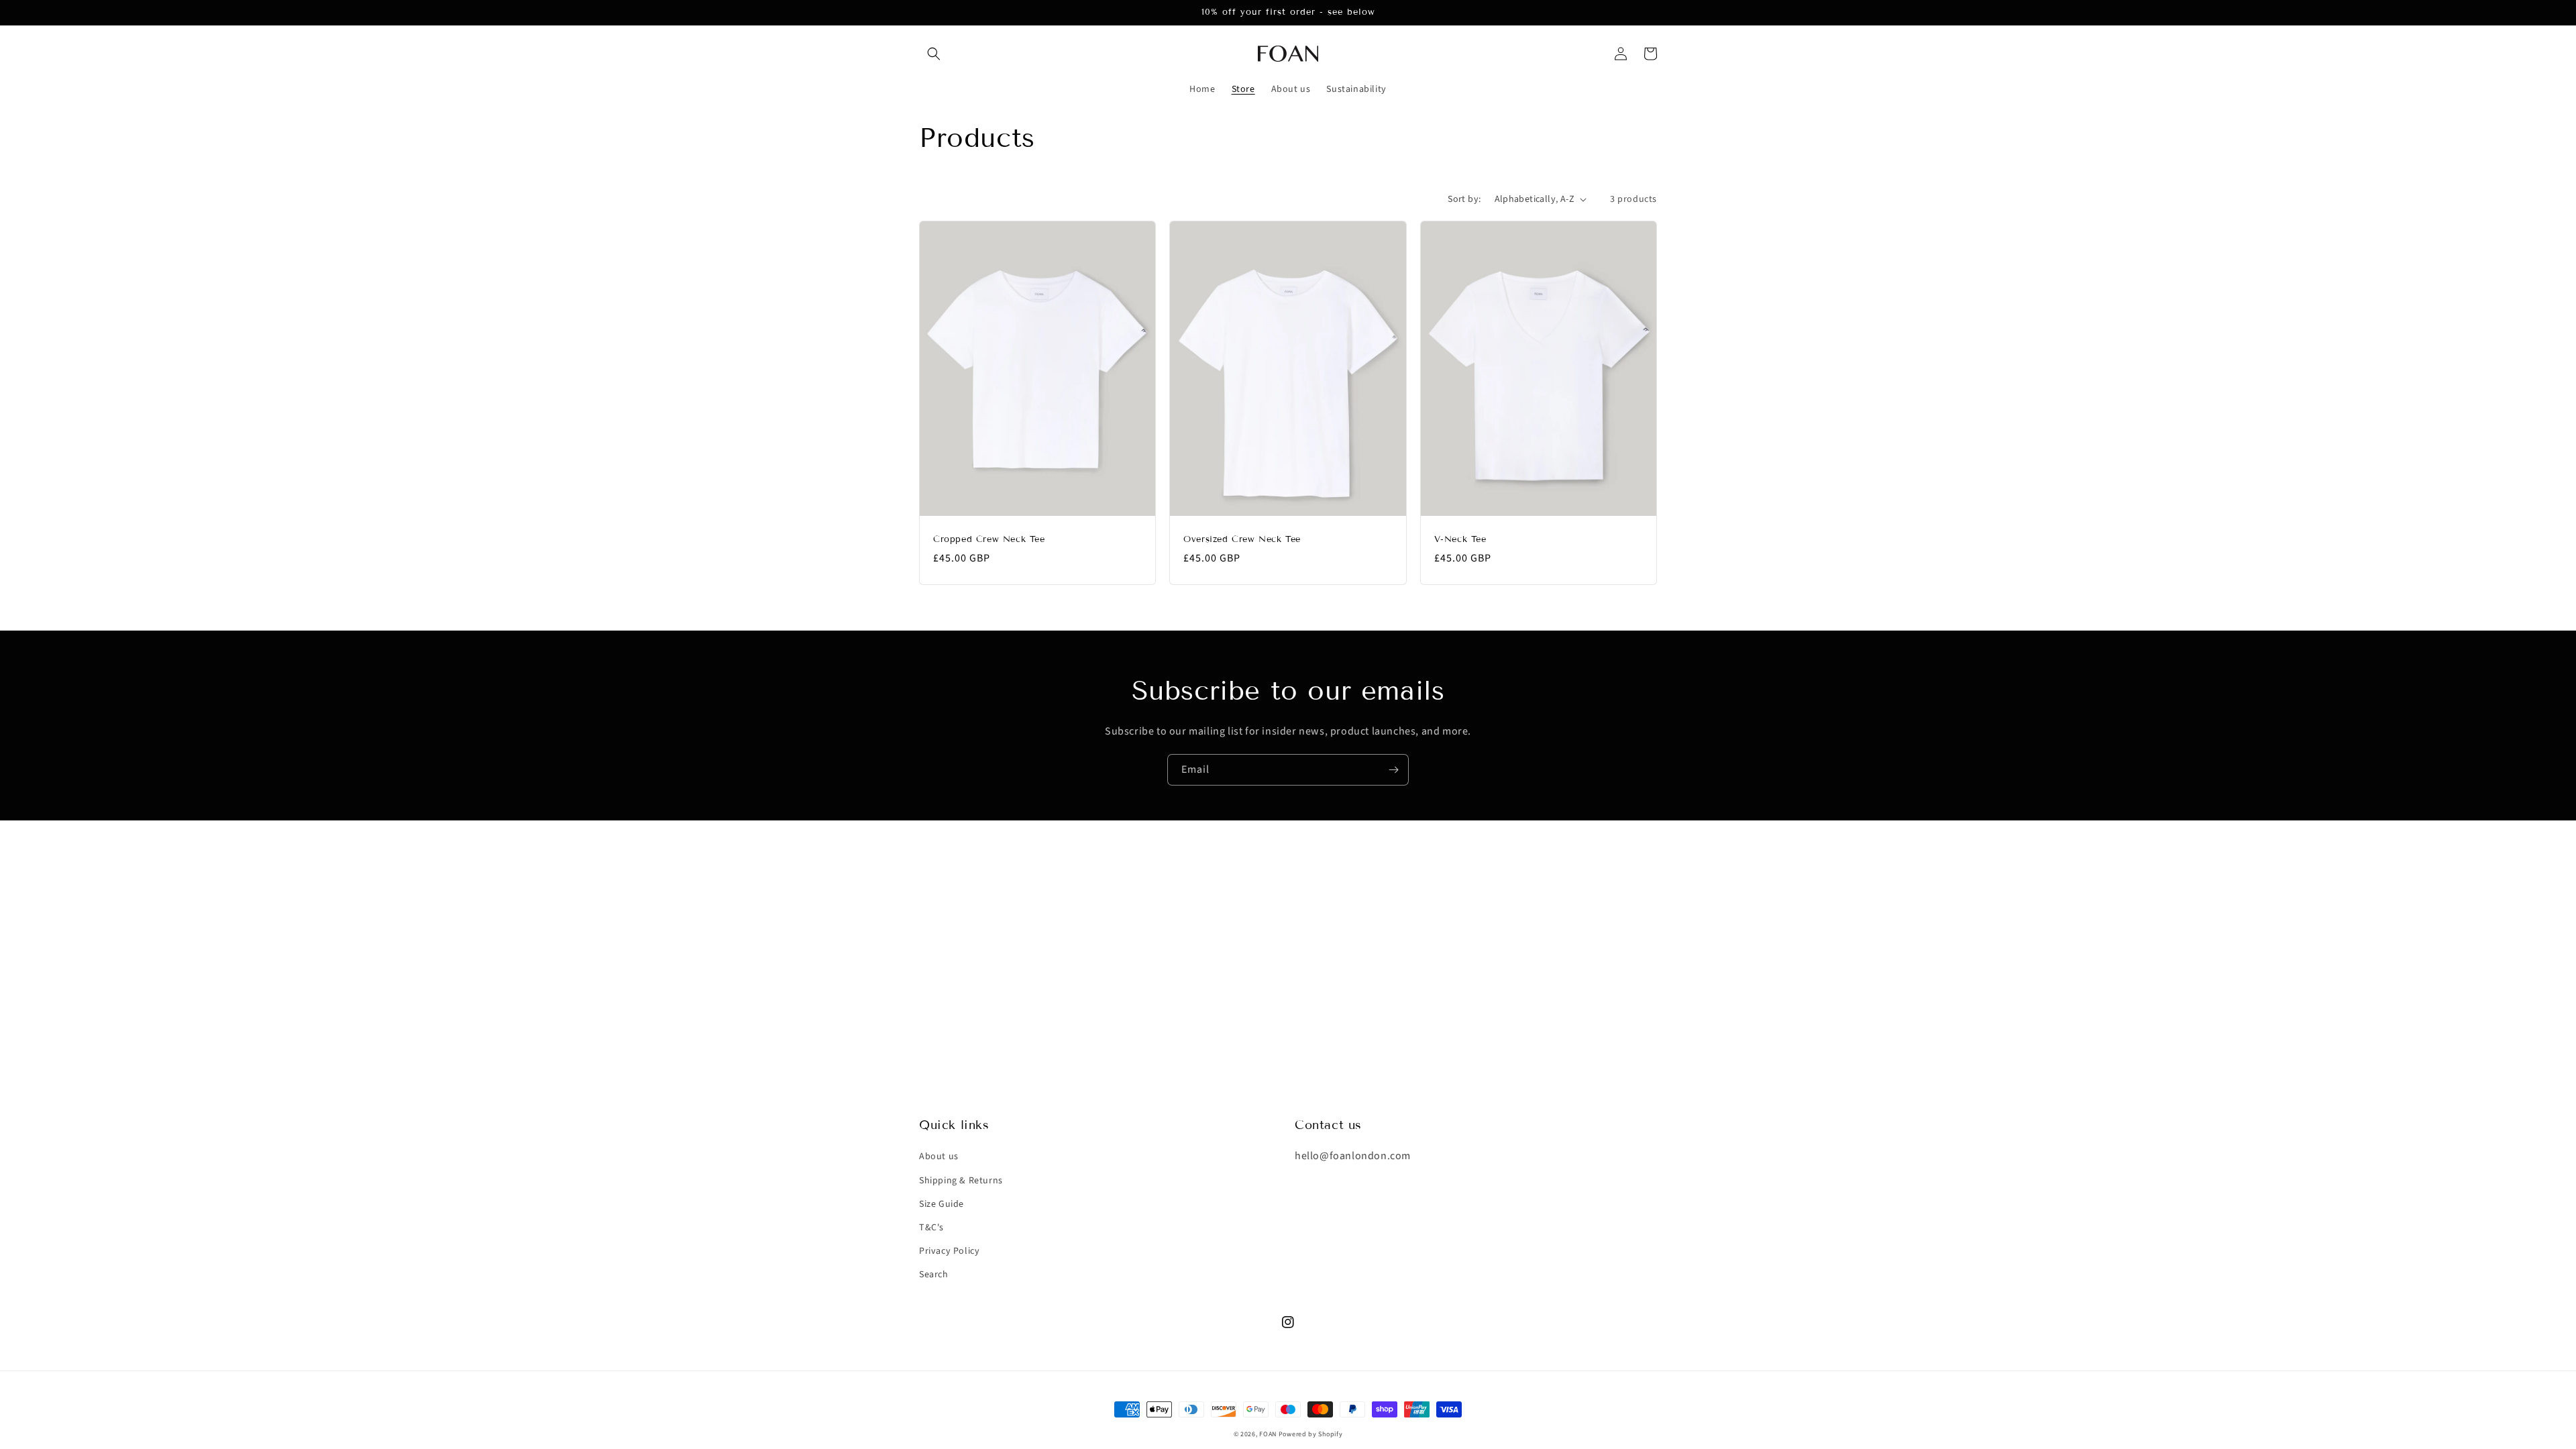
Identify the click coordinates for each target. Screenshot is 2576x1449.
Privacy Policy (949, 1251)
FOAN (1269, 1434)
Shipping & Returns (961, 1181)
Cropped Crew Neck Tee (989, 539)
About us (939, 1157)
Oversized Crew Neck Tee (1242, 539)
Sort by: (1464, 199)
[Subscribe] (1393, 770)
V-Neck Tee (1460, 539)
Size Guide (942, 1204)
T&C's (931, 1228)
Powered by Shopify (1311, 1434)
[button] (934, 54)
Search (934, 1275)
